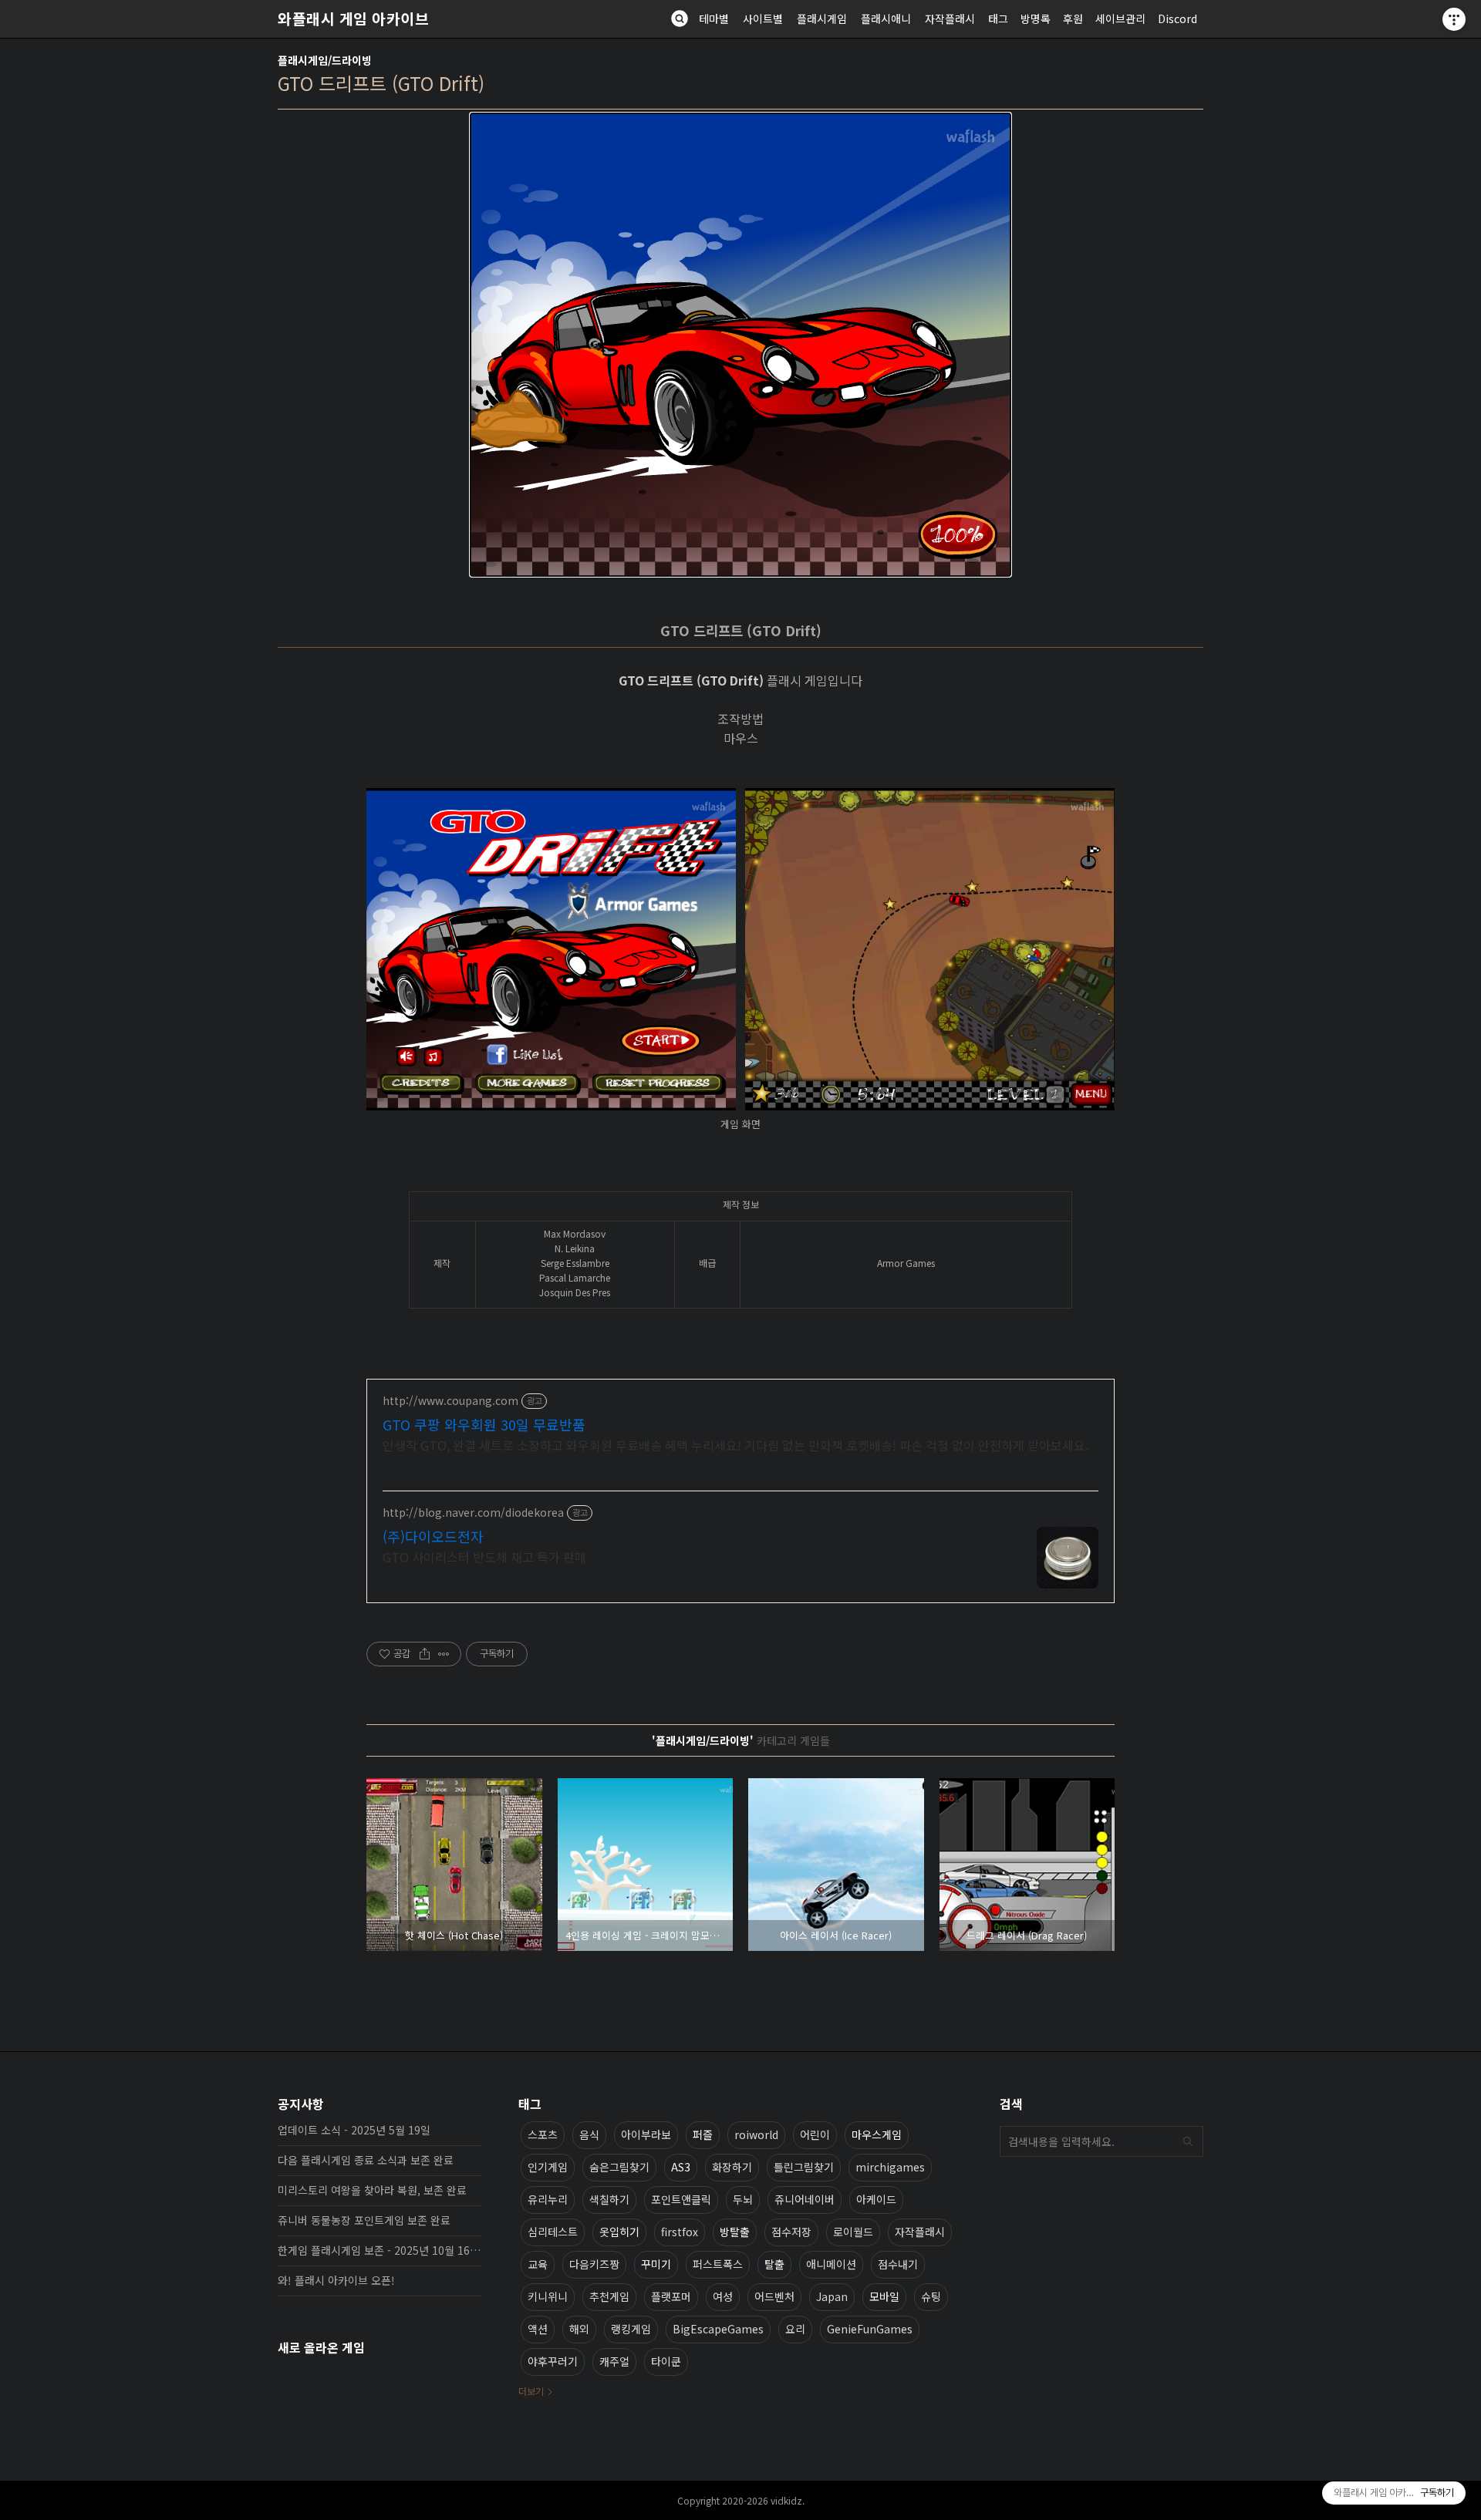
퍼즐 (703, 2134)
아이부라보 (646, 2134)
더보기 (531, 2391)
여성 (723, 2296)
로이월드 (853, 2232)
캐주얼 (614, 2361)
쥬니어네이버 (805, 2199)
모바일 (884, 2296)
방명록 (1036, 19)
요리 (795, 2329)
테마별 (714, 19)
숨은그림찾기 (619, 2167)
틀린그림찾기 (804, 2167)
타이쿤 (666, 2361)
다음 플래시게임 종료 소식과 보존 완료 (366, 2160)
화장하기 (732, 2167)
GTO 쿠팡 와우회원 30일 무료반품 (484, 1424)
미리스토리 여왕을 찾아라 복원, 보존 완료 (372, 2190)
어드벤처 (774, 2296)
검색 (1188, 2141)
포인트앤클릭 (681, 2199)
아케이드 (876, 2199)
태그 (998, 19)
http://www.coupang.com (450, 1401)
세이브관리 (1120, 19)
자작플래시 (950, 19)
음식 (589, 2134)
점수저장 (791, 2232)
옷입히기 (619, 2232)
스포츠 (543, 2134)
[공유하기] (425, 1654)
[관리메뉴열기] (1454, 19)
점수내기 (898, 2264)
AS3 (681, 2167)
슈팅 (931, 2296)
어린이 (815, 2134)
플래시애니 (886, 19)
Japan (832, 2296)
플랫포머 (671, 2296)
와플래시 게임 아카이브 (353, 19)
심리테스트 (553, 2232)
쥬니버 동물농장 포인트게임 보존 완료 (364, 2220)
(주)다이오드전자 (433, 1536)
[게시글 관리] (444, 1654)
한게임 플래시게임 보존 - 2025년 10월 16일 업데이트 (380, 2250)
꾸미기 (656, 2264)
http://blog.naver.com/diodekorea (473, 1513)
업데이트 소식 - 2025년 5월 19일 (354, 2130)
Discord (1177, 19)
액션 (538, 2329)
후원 (1073, 19)
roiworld (756, 2134)
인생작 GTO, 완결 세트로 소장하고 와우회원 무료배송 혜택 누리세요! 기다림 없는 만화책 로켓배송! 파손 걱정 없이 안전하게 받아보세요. (735, 1445)
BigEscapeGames (718, 2329)
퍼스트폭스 (718, 2264)
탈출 (774, 2264)
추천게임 (609, 2296)
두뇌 (743, 2199)
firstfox (680, 2232)
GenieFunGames (870, 2329)
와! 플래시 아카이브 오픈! (336, 2280)
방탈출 (735, 2232)
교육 (538, 2264)
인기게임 (548, 2167)
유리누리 (548, 2199)
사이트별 (763, 19)
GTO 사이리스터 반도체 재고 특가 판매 (484, 1556)
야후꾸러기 (553, 2361)
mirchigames (890, 2167)
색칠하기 (609, 2199)
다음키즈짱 (594, 2264)
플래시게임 (822, 19)
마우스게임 (877, 2134)
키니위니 (548, 2296)
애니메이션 (831, 2264)
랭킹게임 (631, 2329)
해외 (579, 2329)
